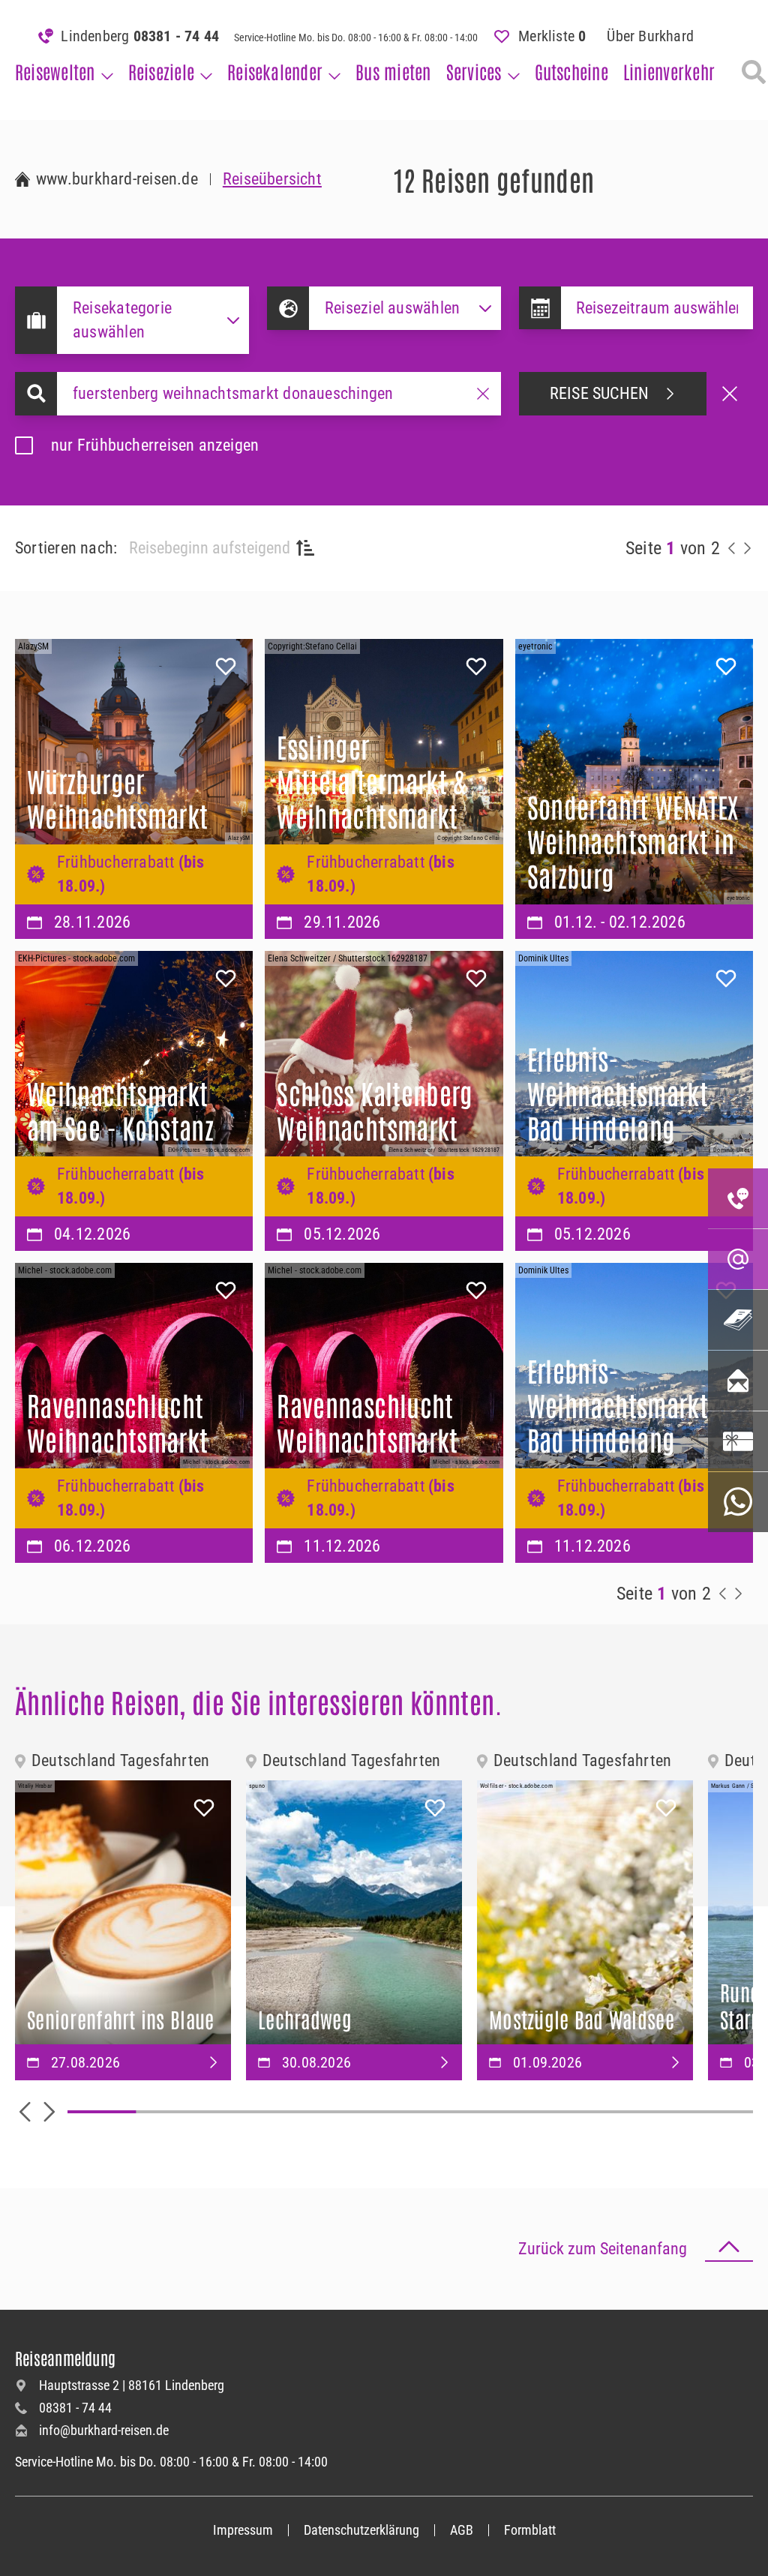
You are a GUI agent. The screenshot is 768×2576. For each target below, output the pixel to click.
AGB (462, 2530)
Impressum (243, 2530)
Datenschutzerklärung (361, 2530)
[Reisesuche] (754, 72)
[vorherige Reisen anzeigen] (732, 548)
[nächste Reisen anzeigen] (747, 548)
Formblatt (530, 2530)
